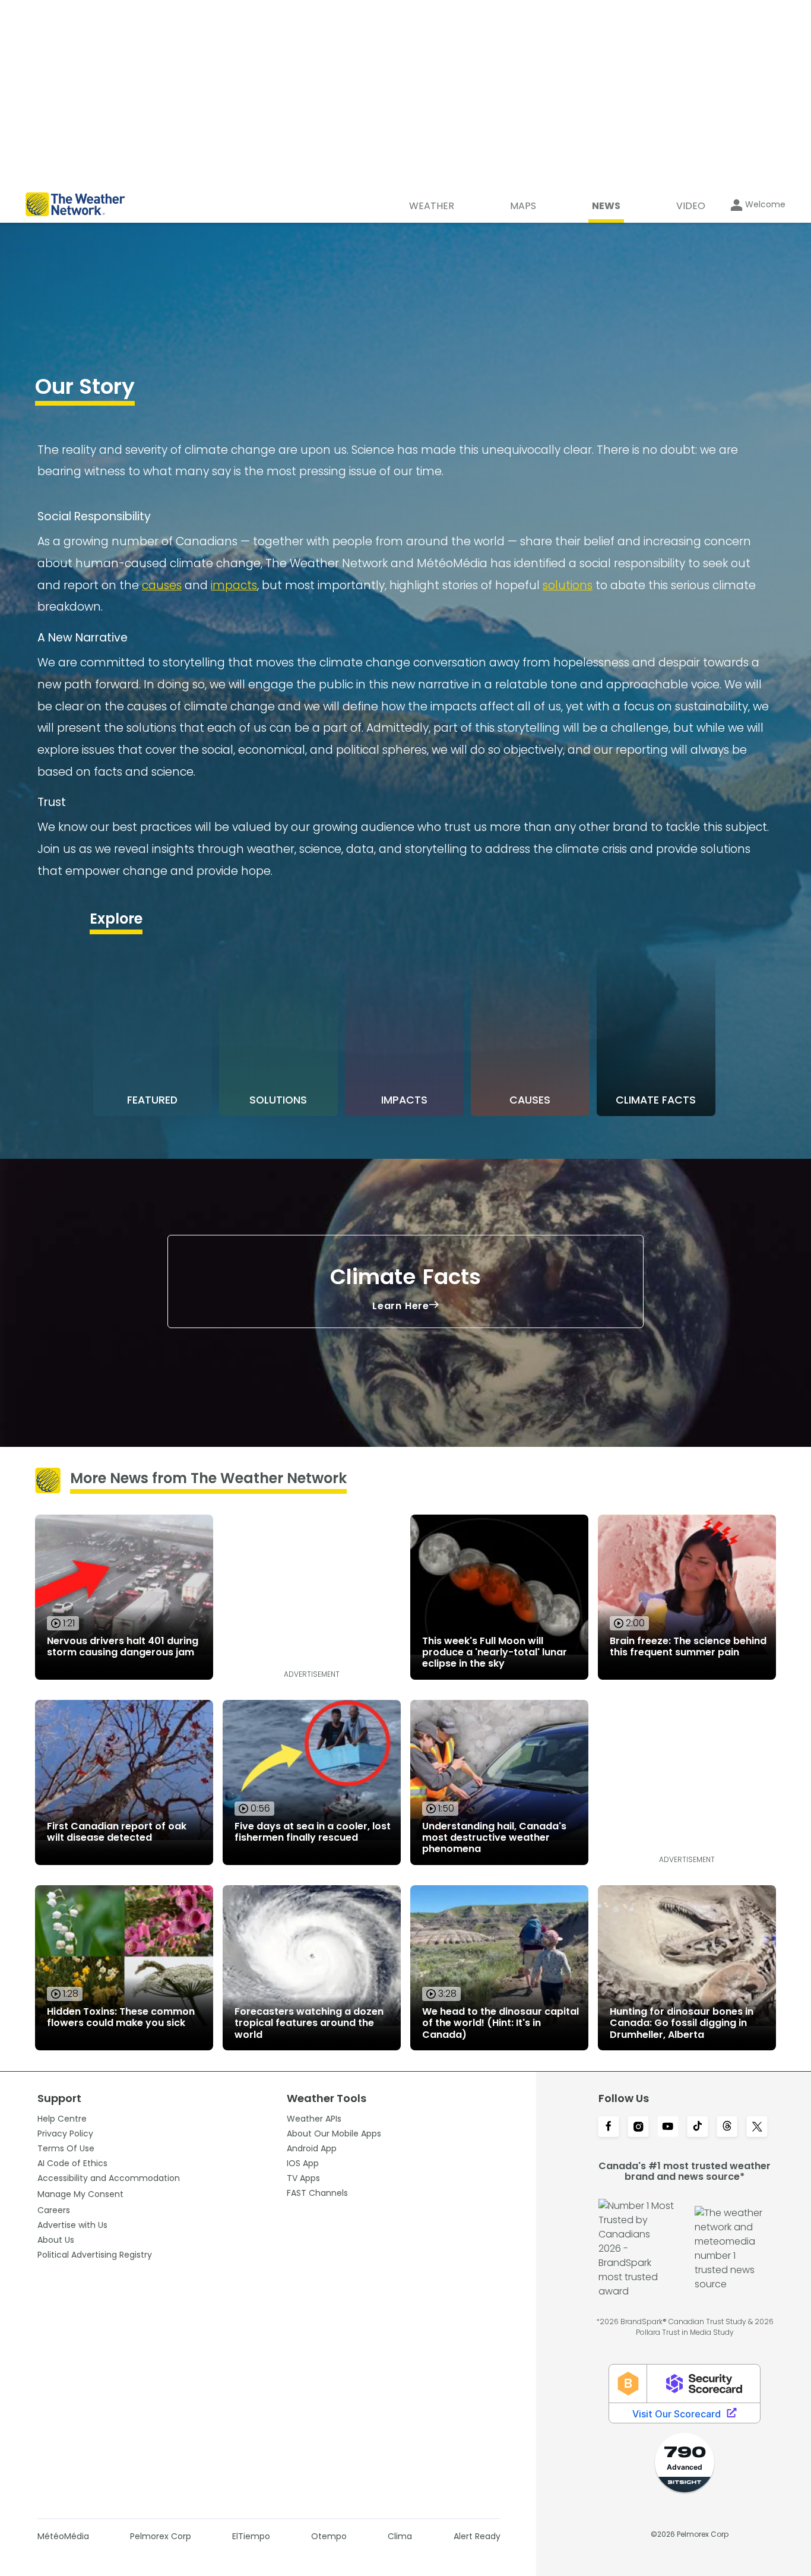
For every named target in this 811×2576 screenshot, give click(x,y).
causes (162, 585)
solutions (568, 585)
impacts (234, 585)
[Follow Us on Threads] (727, 2128)
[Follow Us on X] (757, 2128)
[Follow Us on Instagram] (638, 2128)
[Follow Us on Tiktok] (698, 2128)
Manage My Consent (80, 2194)
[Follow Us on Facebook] (609, 2128)
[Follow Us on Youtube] (668, 2128)
